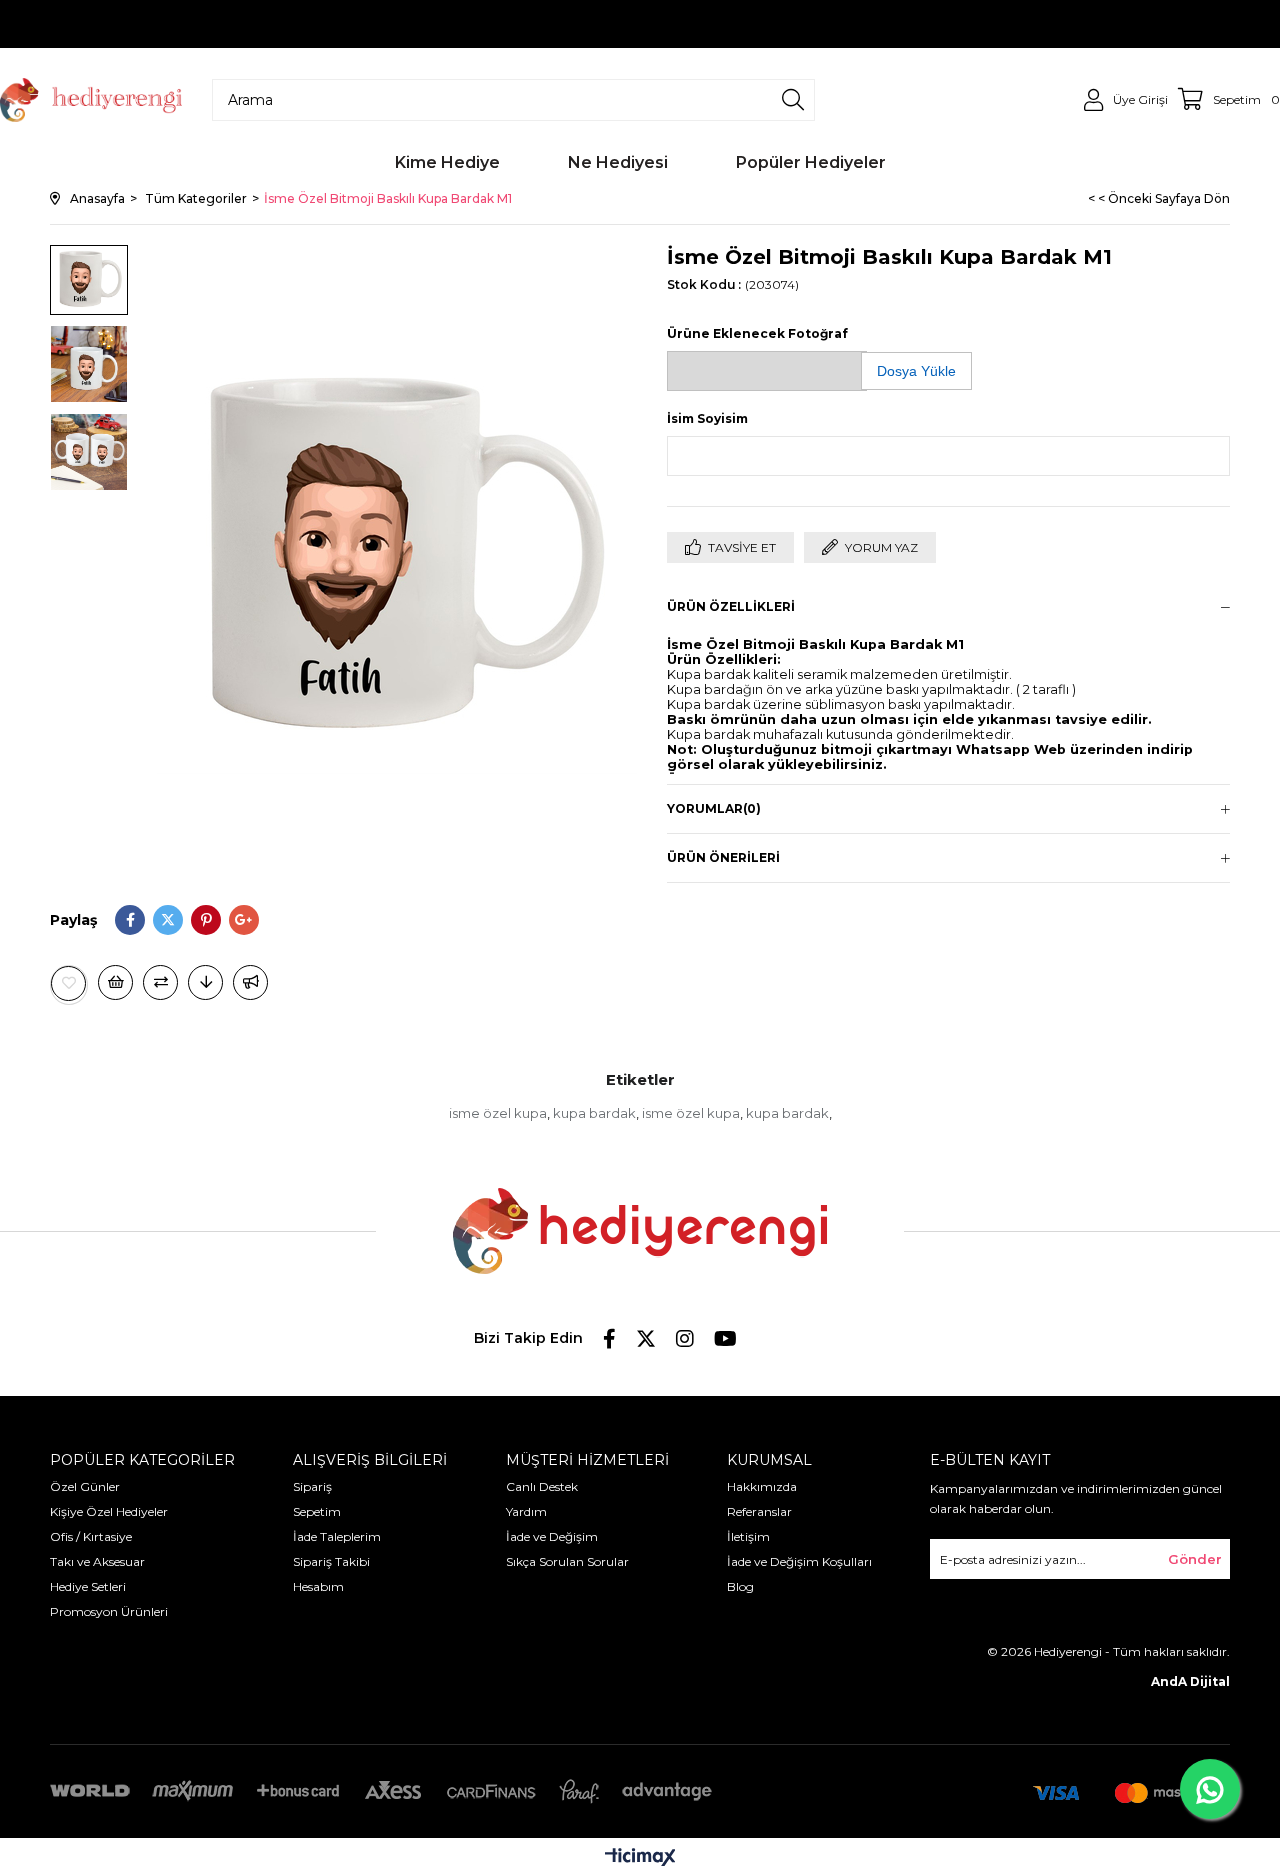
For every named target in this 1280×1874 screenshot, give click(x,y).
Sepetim (317, 1511)
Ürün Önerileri (723, 857)
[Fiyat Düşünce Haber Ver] (205, 982)
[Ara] (793, 100)
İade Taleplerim (337, 1536)
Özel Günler (85, 1486)
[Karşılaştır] (160, 982)
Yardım (526, 1511)
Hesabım (318, 1586)
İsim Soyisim (707, 418)
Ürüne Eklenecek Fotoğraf (757, 333)
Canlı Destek (542, 1486)
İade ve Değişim (552, 1536)
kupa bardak (594, 1113)
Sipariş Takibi (331, 1561)
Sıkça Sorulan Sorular (567, 1561)
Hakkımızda (762, 1486)
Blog (740, 1586)
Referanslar (759, 1511)
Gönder (1195, 1559)
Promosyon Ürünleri (109, 1611)
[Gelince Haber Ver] (250, 982)
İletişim (748, 1536)
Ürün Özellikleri (731, 606)
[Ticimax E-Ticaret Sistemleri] (640, 1858)
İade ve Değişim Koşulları (799, 1561)
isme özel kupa (498, 1113)
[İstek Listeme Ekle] (115, 982)
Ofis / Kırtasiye (91, 1536)
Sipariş (312, 1486)
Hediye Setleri (88, 1586)
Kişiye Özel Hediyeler (109, 1511)
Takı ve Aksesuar (97, 1561)
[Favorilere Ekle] (69, 983)
